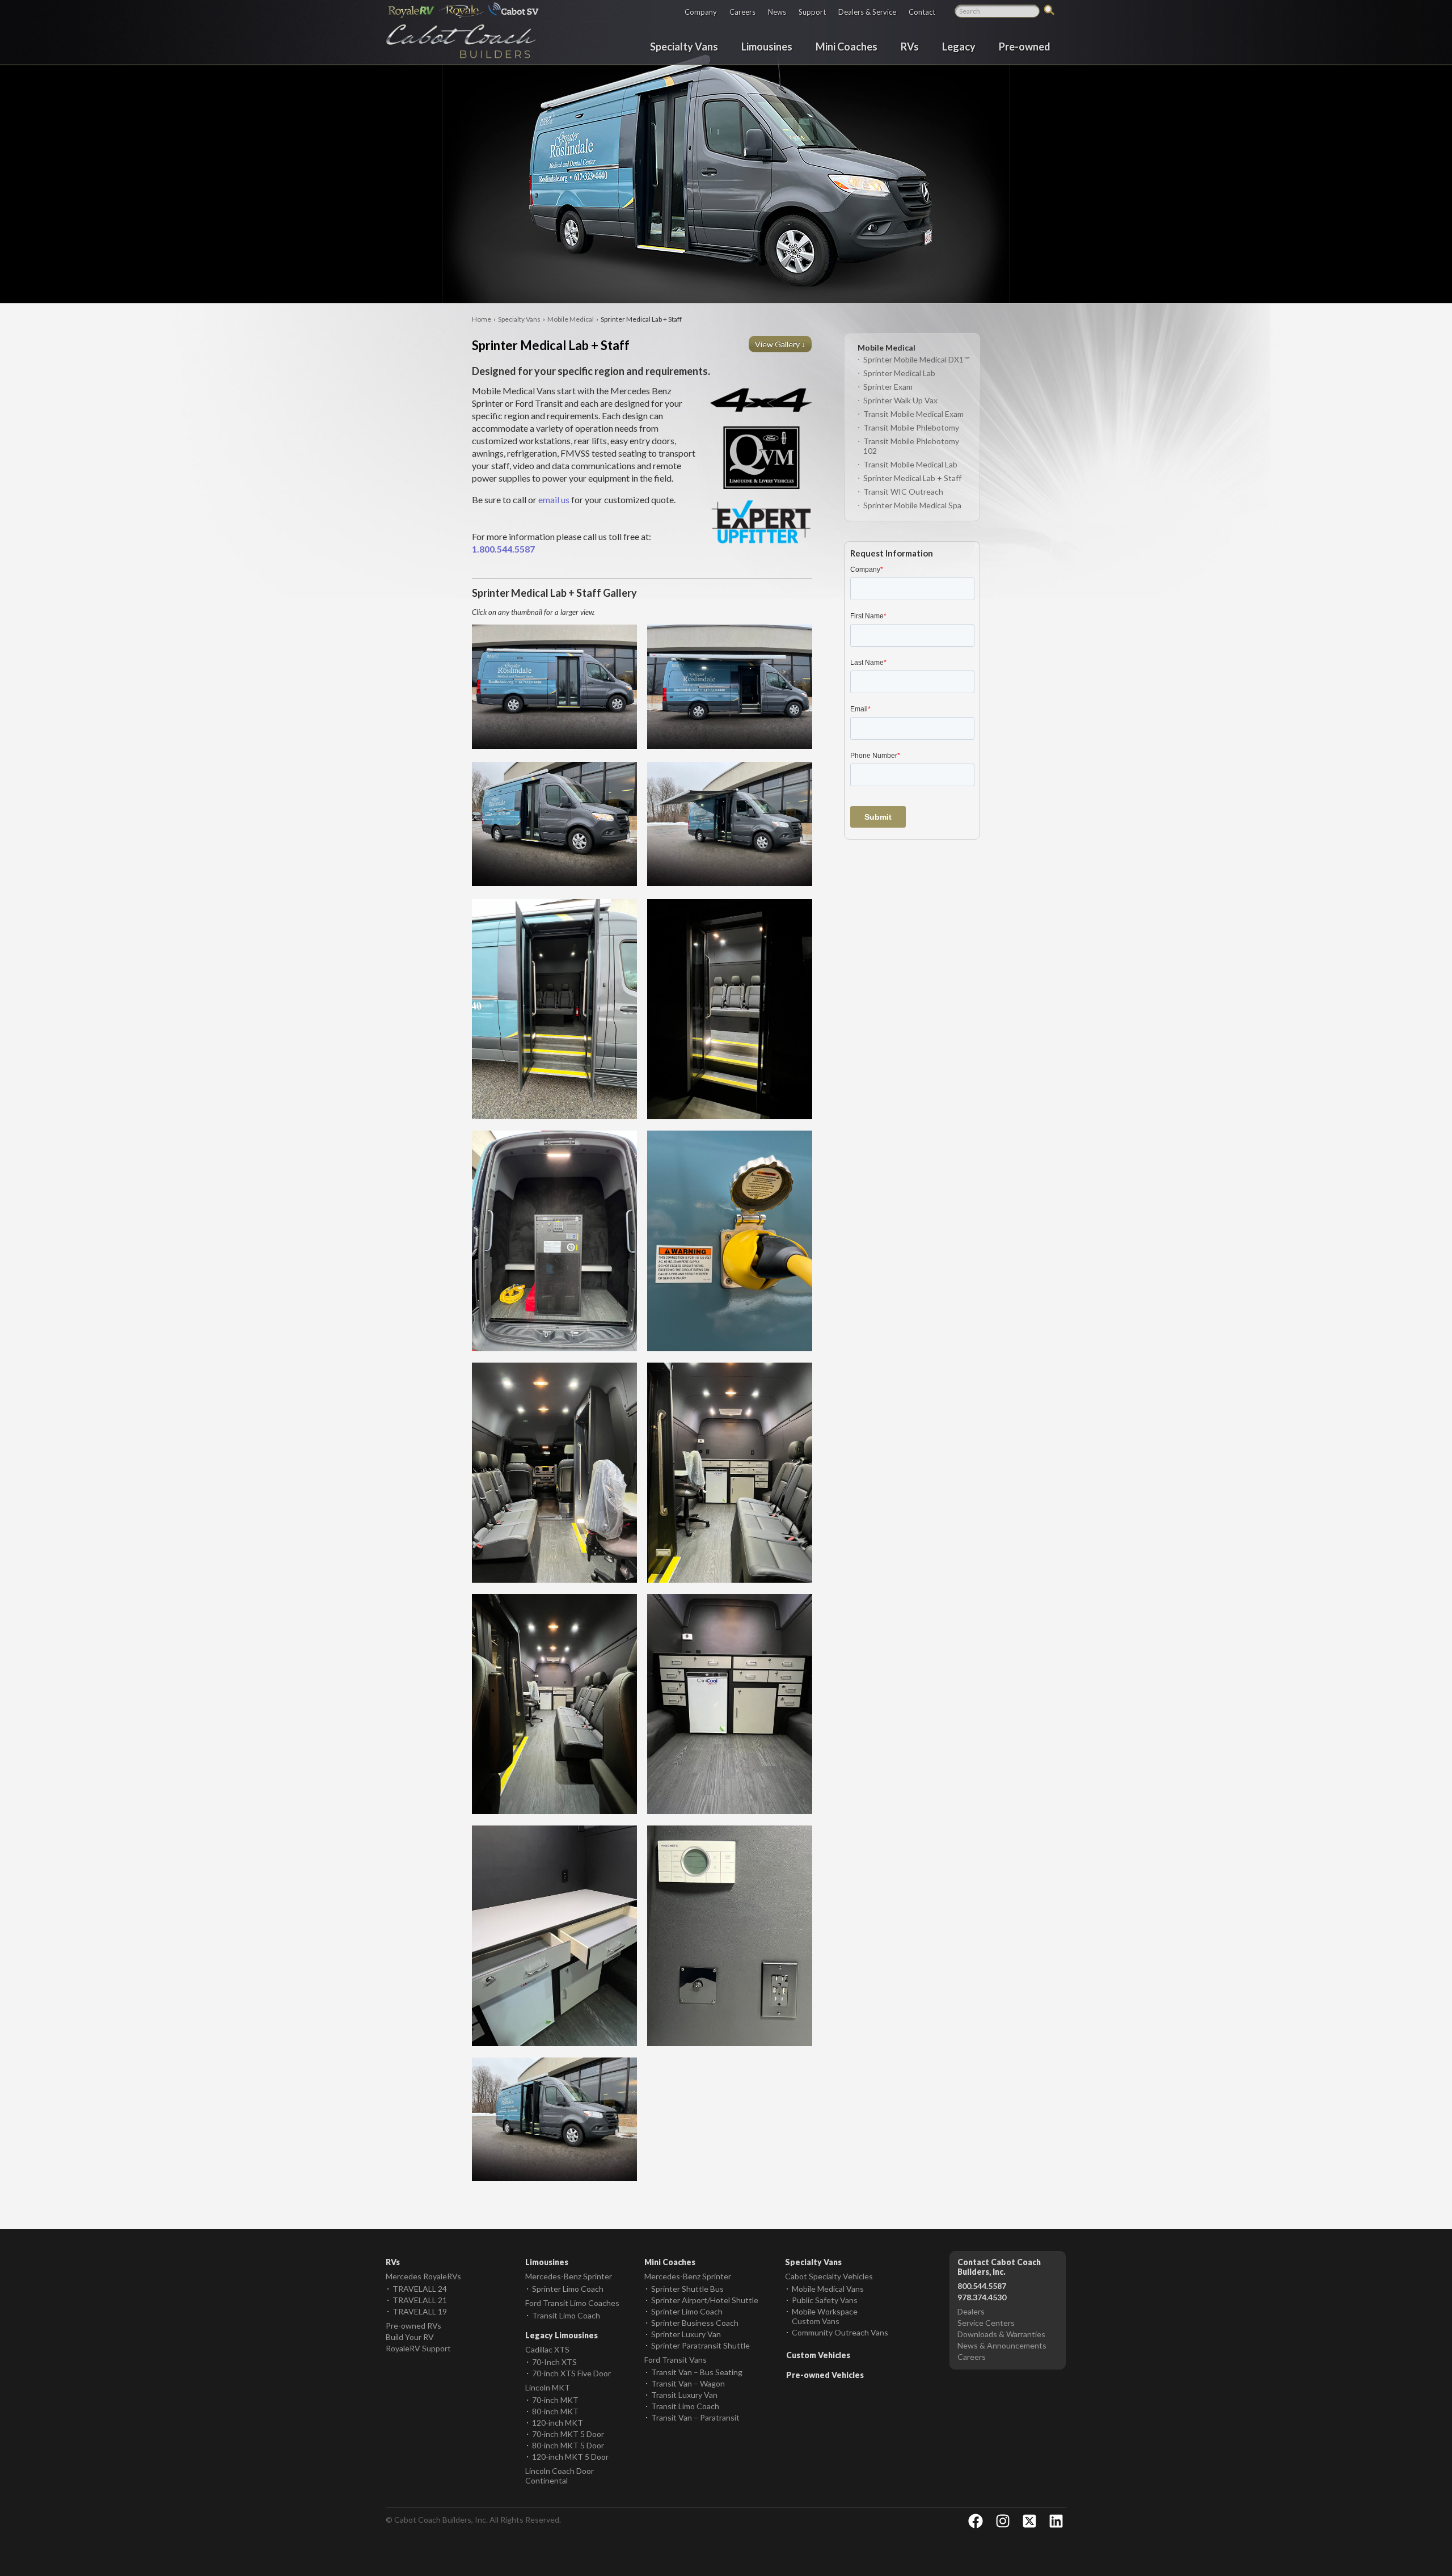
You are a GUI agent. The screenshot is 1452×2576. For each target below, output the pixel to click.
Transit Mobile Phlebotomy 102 (911, 446)
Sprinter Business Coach (695, 2323)
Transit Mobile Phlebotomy (911, 427)
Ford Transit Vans (676, 2360)
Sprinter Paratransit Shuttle (700, 2345)
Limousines (767, 46)
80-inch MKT (555, 2411)
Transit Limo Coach (566, 2315)
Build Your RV (410, 2337)
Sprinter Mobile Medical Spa (912, 505)
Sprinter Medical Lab (899, 373)
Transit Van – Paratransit (695, 2417)
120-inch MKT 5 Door (570, 2457)
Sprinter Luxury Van (686, 2334)
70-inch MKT (555, 2400)
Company (701, 12)
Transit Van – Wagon (688, 2383)
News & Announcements (1002, 2345)
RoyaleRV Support (418, 2348)
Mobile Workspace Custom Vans (825, 2316)
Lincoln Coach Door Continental (560, 2476)
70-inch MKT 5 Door (568, 2434)
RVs (910, 46)
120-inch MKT (558, 2423)
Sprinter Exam (888, 387)
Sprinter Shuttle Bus (687, 2289)
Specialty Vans (684, 46)
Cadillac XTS (547, 2349)
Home (482, 319)
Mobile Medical (571, 319)
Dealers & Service (867, 12)
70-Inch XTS (554, 2362)
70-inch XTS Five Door (571, 2373)
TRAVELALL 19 (420, 2311)
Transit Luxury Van (684, 2395)
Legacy (959, 46)
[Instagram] (1003, 2521)
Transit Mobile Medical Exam (913, 414)
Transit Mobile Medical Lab (910, 464)
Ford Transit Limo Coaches (572, 2303)
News (777, 12)
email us (554, 499)
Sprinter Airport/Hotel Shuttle (705, 2300)
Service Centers (986, 2323)
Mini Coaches (847, 46)
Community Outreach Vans (840, 2332)
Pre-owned (1025, 46)
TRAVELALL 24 (420, 2289)
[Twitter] (1029, 2521)
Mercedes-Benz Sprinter (569, 2276)
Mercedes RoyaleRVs (423, 2276)
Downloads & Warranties (1001, 2334)
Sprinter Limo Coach (568, 2289)
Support (812, 12)
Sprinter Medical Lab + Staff (912, 478)
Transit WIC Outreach (903, 492)
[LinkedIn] (1056, 2521)
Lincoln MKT (548, 2387)
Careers (742, 12)
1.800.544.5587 (503, 549)
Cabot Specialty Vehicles (829, 2276)
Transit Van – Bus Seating (697, 2372)
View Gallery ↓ (781, 344)
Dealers (971, 2311)
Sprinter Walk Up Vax (900, 400)
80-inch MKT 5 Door (568, 2445)
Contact (922, 12)
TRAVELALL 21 (420, 2300)
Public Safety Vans (825, 2300)
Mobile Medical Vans (828, 2289)
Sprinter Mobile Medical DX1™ (916, 359)
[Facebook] (976, 2521)
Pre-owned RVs (413, 2326)
